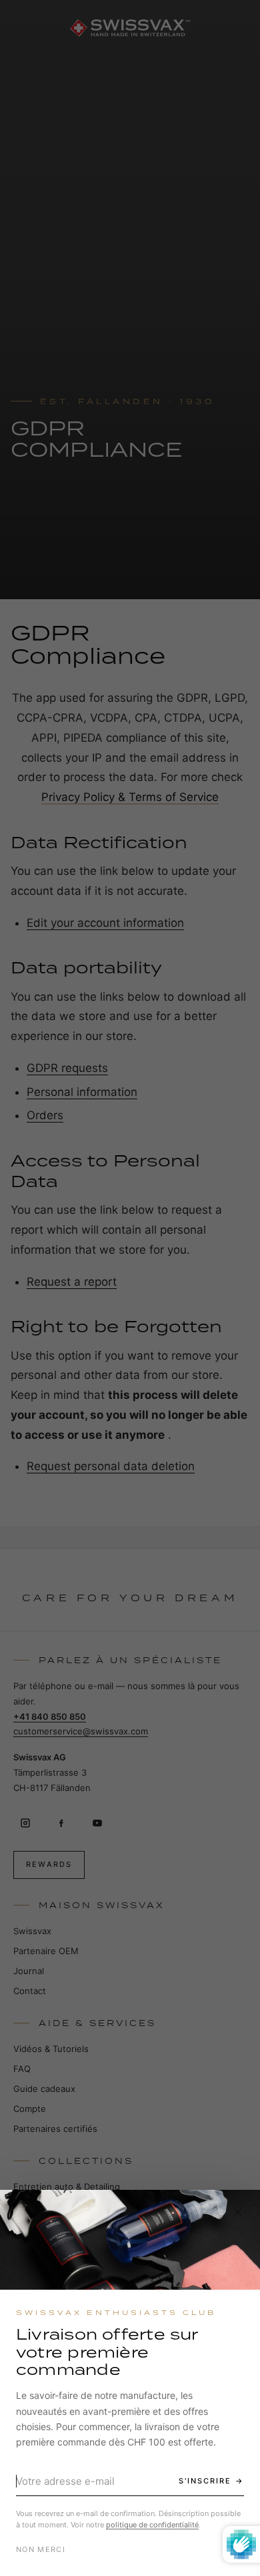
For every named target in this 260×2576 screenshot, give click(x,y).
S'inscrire (205, 2481)
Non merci (41, 2549)
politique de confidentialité (152, 2525)
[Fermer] (238, 2212)
